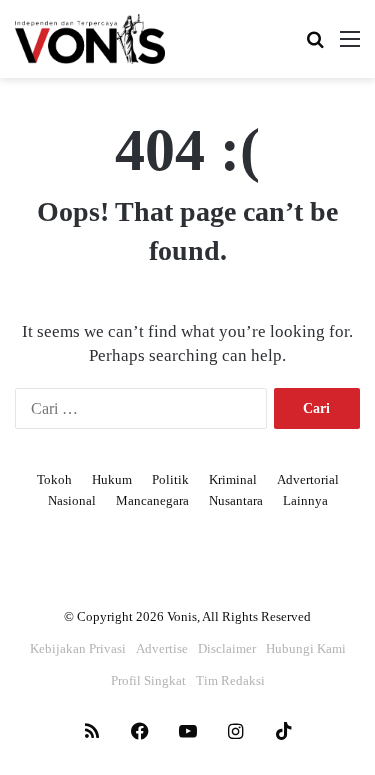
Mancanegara (152, 500)
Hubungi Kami (306, 648)
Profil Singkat (148, 680)
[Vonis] (90, 39)
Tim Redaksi (230, 680)
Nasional (72, 500)
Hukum (112, 479)
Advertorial (308, 479)
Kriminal (233, 479)
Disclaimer (227, 648)
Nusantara (236, 500)
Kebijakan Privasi (78, 648)
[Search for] (315, 46)
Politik (170, 479)
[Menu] (350, 46)
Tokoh (54, 479)
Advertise (162, 648)
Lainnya (305, 500)
